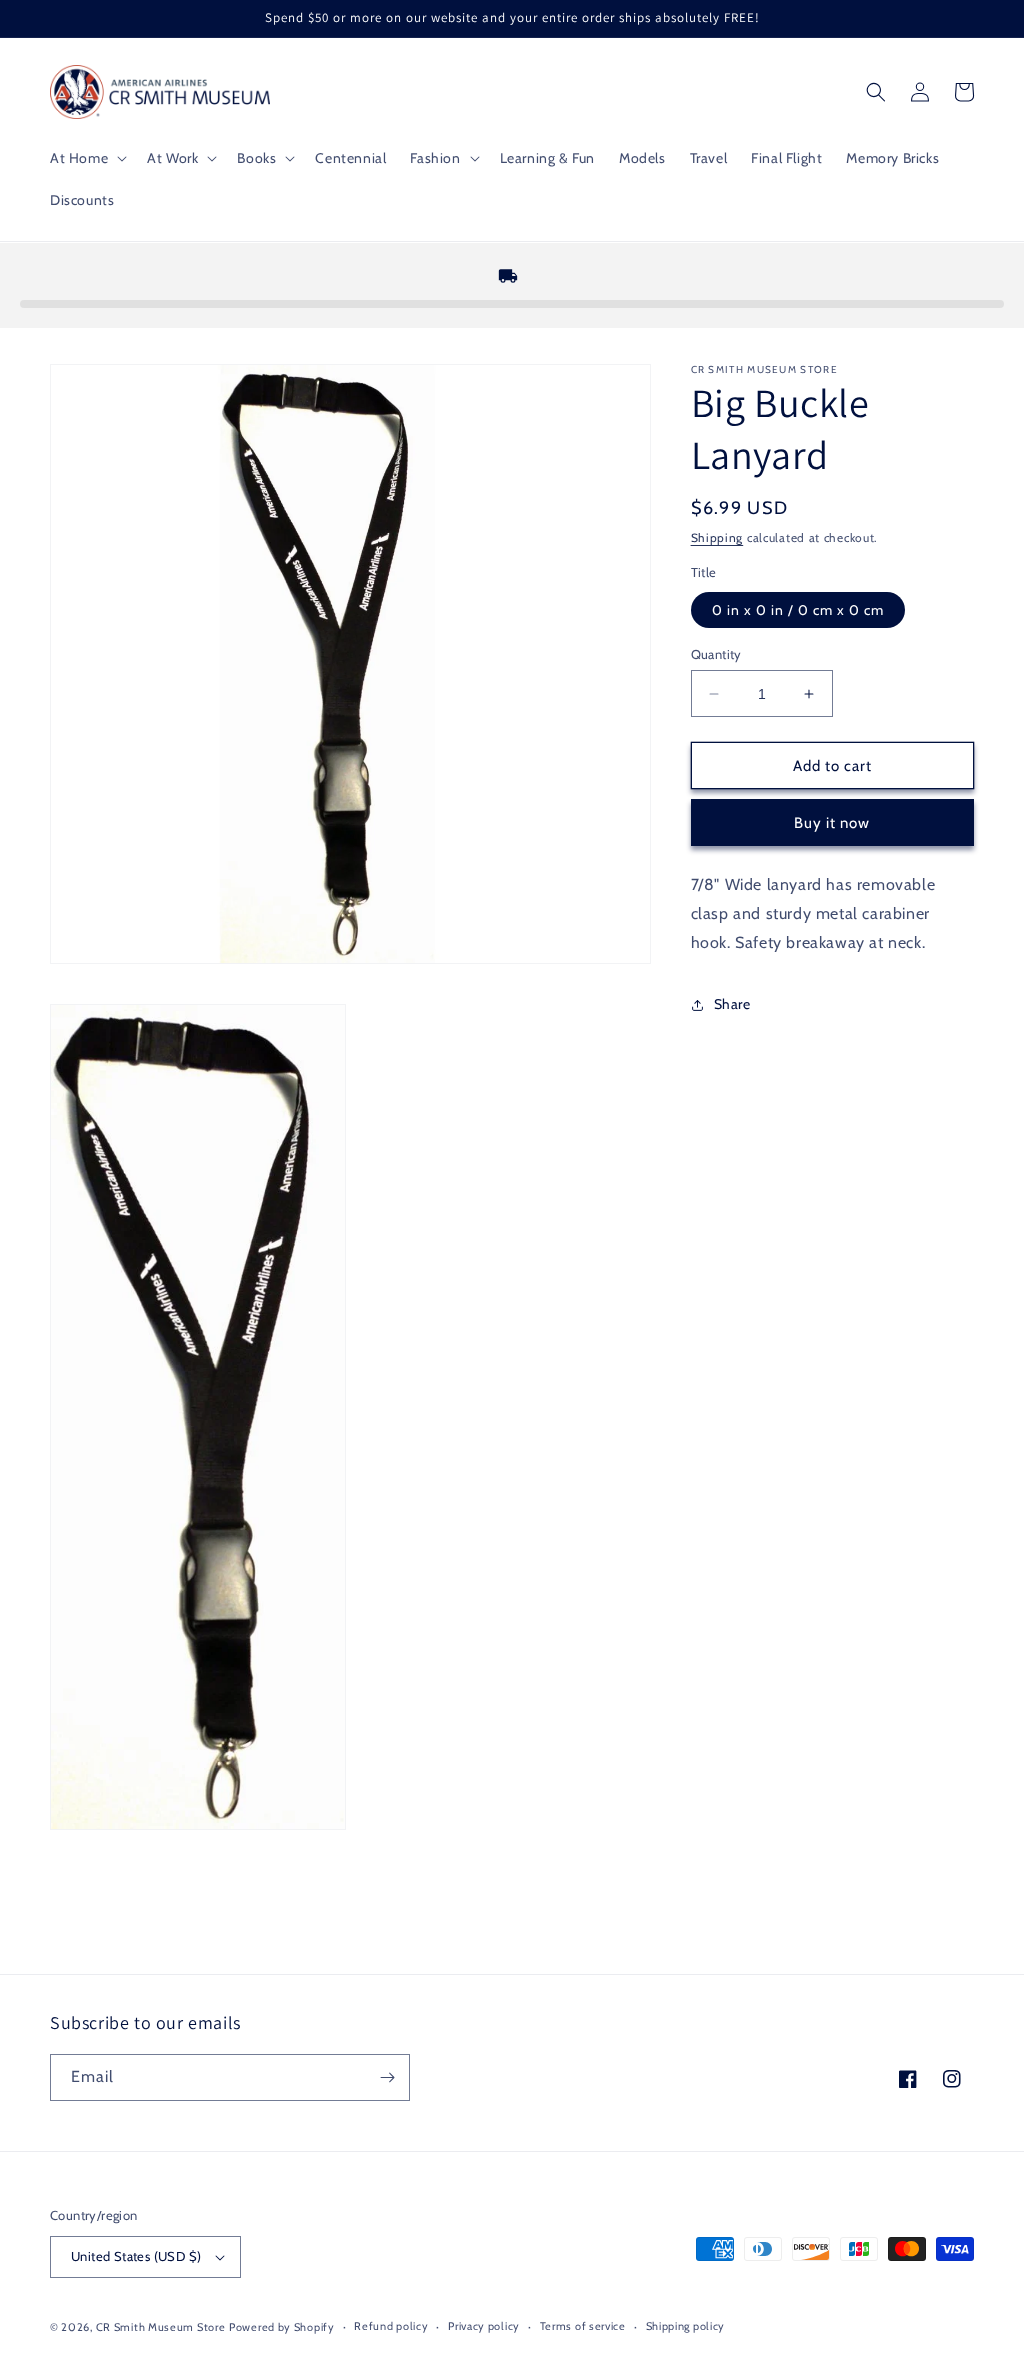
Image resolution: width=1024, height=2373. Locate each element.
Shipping (717, 537)
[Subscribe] (387, 2077)
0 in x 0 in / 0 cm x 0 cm (798, 610)
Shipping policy (686, 2326)
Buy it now (832, 823)
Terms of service (583, 2326)
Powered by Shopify (282, 2327)
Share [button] (732, 1004)
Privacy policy (484, 2326)
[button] (86, 158)
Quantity (716, 654)
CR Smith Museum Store (161, 2327)
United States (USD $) (136, 2256)
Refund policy (391, 2326)
